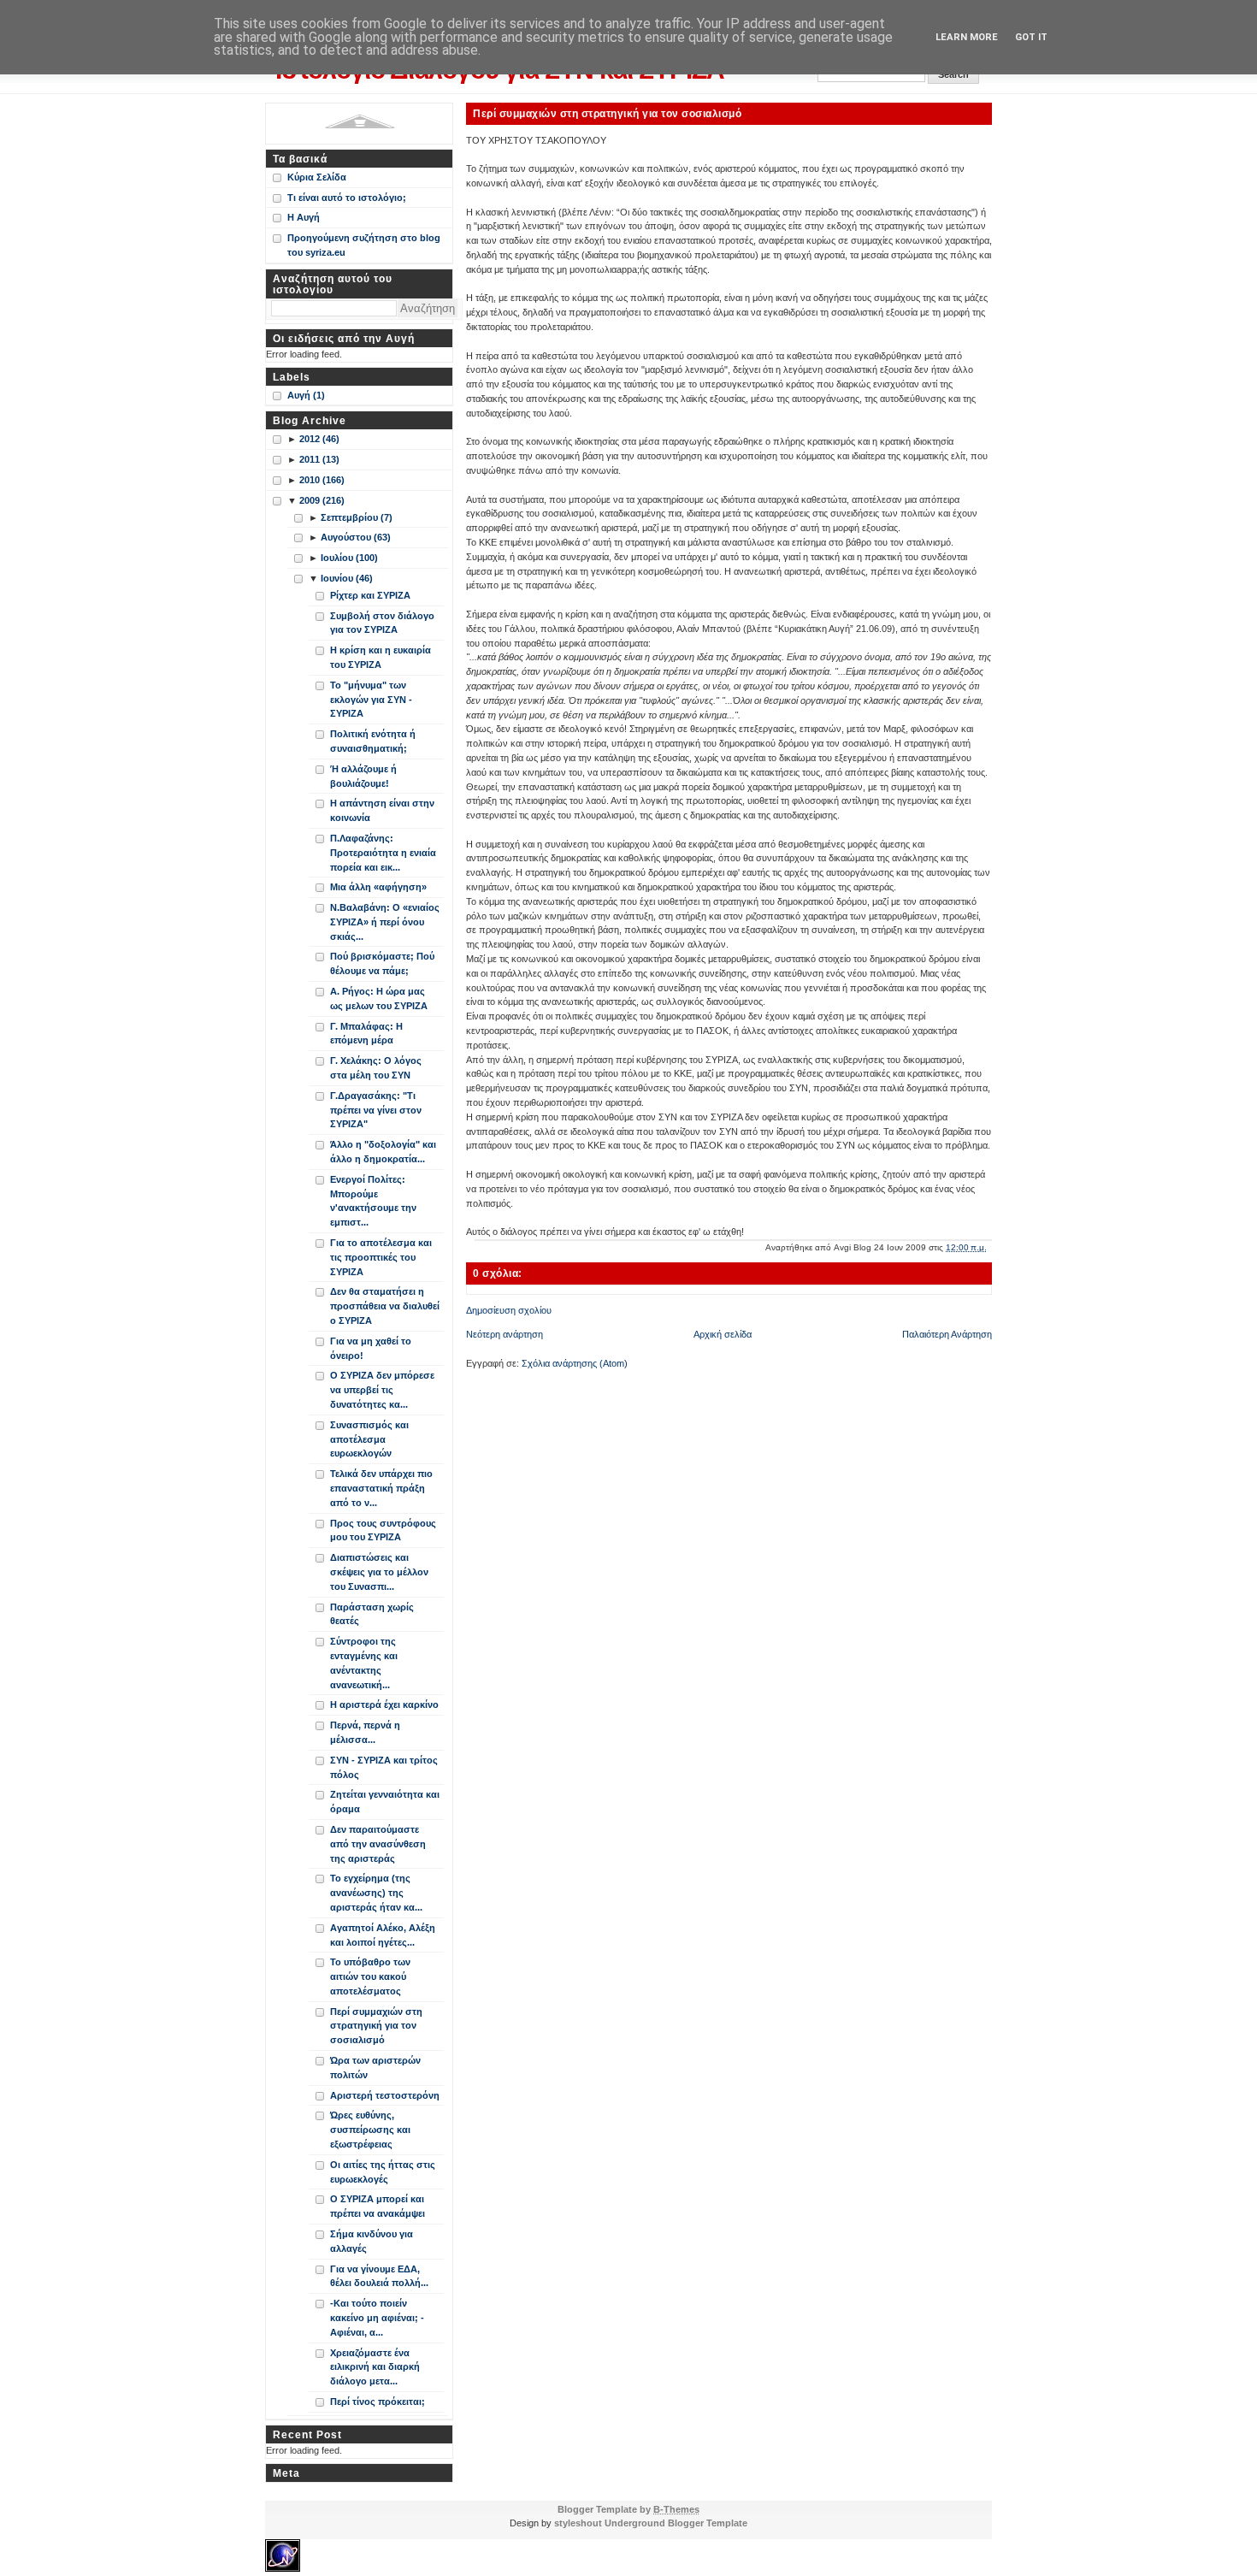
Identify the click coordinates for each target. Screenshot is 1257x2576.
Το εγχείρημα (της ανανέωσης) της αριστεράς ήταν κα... (376, 1893)
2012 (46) (319, 439)
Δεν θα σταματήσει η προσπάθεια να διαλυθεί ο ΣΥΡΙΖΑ (385, 1306)
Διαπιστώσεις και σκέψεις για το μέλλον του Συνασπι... (379, 1572)
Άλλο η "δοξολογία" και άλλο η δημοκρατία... (383, 1152)
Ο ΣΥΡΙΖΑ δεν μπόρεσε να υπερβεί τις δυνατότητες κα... (382, 1390)
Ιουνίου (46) (347, 578)
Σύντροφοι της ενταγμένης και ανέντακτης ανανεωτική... (364, 1663)
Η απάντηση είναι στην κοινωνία (382, 810)
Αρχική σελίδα (723, 1334)
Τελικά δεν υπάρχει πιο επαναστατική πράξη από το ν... (381, 1488)
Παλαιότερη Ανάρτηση (947, 1334)
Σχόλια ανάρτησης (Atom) (575, 1363)
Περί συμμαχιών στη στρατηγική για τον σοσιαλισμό (607, 113)
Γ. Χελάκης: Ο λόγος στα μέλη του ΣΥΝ (376, 1068)
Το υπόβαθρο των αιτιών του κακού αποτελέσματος (370, 1976)
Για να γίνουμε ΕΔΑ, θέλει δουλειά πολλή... (379, 2276)
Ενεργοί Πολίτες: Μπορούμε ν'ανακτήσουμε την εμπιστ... (373, 1201)
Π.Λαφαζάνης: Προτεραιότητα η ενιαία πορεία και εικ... (383, 853)
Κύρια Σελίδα (317, 177)
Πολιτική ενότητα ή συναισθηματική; (373, 741)
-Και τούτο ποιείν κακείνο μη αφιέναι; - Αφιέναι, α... (377, 2318)
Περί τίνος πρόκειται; (378, 2402)
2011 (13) (319, 459)
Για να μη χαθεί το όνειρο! (371, 1348)
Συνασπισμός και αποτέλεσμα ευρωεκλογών (369, 1439)
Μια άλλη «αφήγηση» (378, 887)
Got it (1031, 37)
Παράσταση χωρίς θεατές (372, 1614)
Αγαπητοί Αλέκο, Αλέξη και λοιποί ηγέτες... (383, 1935)
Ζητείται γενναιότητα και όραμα (385, 1802)
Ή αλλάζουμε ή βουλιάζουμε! (363, 776)
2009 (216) (322, 500)
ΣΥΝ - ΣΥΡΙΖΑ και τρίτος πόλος (384, 1767)
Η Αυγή (304, 217)
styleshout (578, 2523)
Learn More (967, 37)
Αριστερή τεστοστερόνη (385, 2095)
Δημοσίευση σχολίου (509, 1310)
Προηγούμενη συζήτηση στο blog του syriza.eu (364, 245)
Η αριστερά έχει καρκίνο (384, 1705)
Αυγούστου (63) (356, 537)
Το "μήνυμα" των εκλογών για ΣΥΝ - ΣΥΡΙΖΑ (371, 700)
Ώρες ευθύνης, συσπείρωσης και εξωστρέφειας (370, 2130)
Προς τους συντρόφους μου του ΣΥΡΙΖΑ (383, 1530)
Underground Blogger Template (676, 2523)
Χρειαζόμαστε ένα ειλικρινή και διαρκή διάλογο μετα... (375, 2367)
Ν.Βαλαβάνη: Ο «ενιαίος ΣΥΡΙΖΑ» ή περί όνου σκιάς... (385, 922)
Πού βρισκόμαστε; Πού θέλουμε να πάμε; (382, 963)
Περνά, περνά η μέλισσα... (365, 1732)
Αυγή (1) (306, 395)
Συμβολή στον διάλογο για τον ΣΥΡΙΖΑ (382, 623)
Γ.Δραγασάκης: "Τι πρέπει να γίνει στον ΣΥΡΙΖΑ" (376, 1110)
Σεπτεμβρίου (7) (357, 517)
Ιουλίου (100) (349, 558)
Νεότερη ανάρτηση (505, 1334)
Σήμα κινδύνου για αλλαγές (372, 2241)
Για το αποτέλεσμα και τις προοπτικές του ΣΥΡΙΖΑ (381, 1257)
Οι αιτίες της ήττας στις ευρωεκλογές (383, 2172)
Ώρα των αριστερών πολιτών (375, 2068)
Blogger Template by (628, 2509)
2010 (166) (322, 480)
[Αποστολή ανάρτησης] (991, 1247)
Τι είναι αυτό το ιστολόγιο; (347, 198)
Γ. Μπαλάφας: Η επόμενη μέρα (366, 1034)
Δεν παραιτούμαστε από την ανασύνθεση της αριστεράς (378, 1844)
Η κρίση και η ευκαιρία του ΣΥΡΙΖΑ (381, 657)
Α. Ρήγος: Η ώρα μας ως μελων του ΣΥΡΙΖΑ (379, 998)
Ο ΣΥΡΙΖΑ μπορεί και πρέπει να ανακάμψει (378, 2206)
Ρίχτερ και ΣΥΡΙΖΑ (370, 595)
